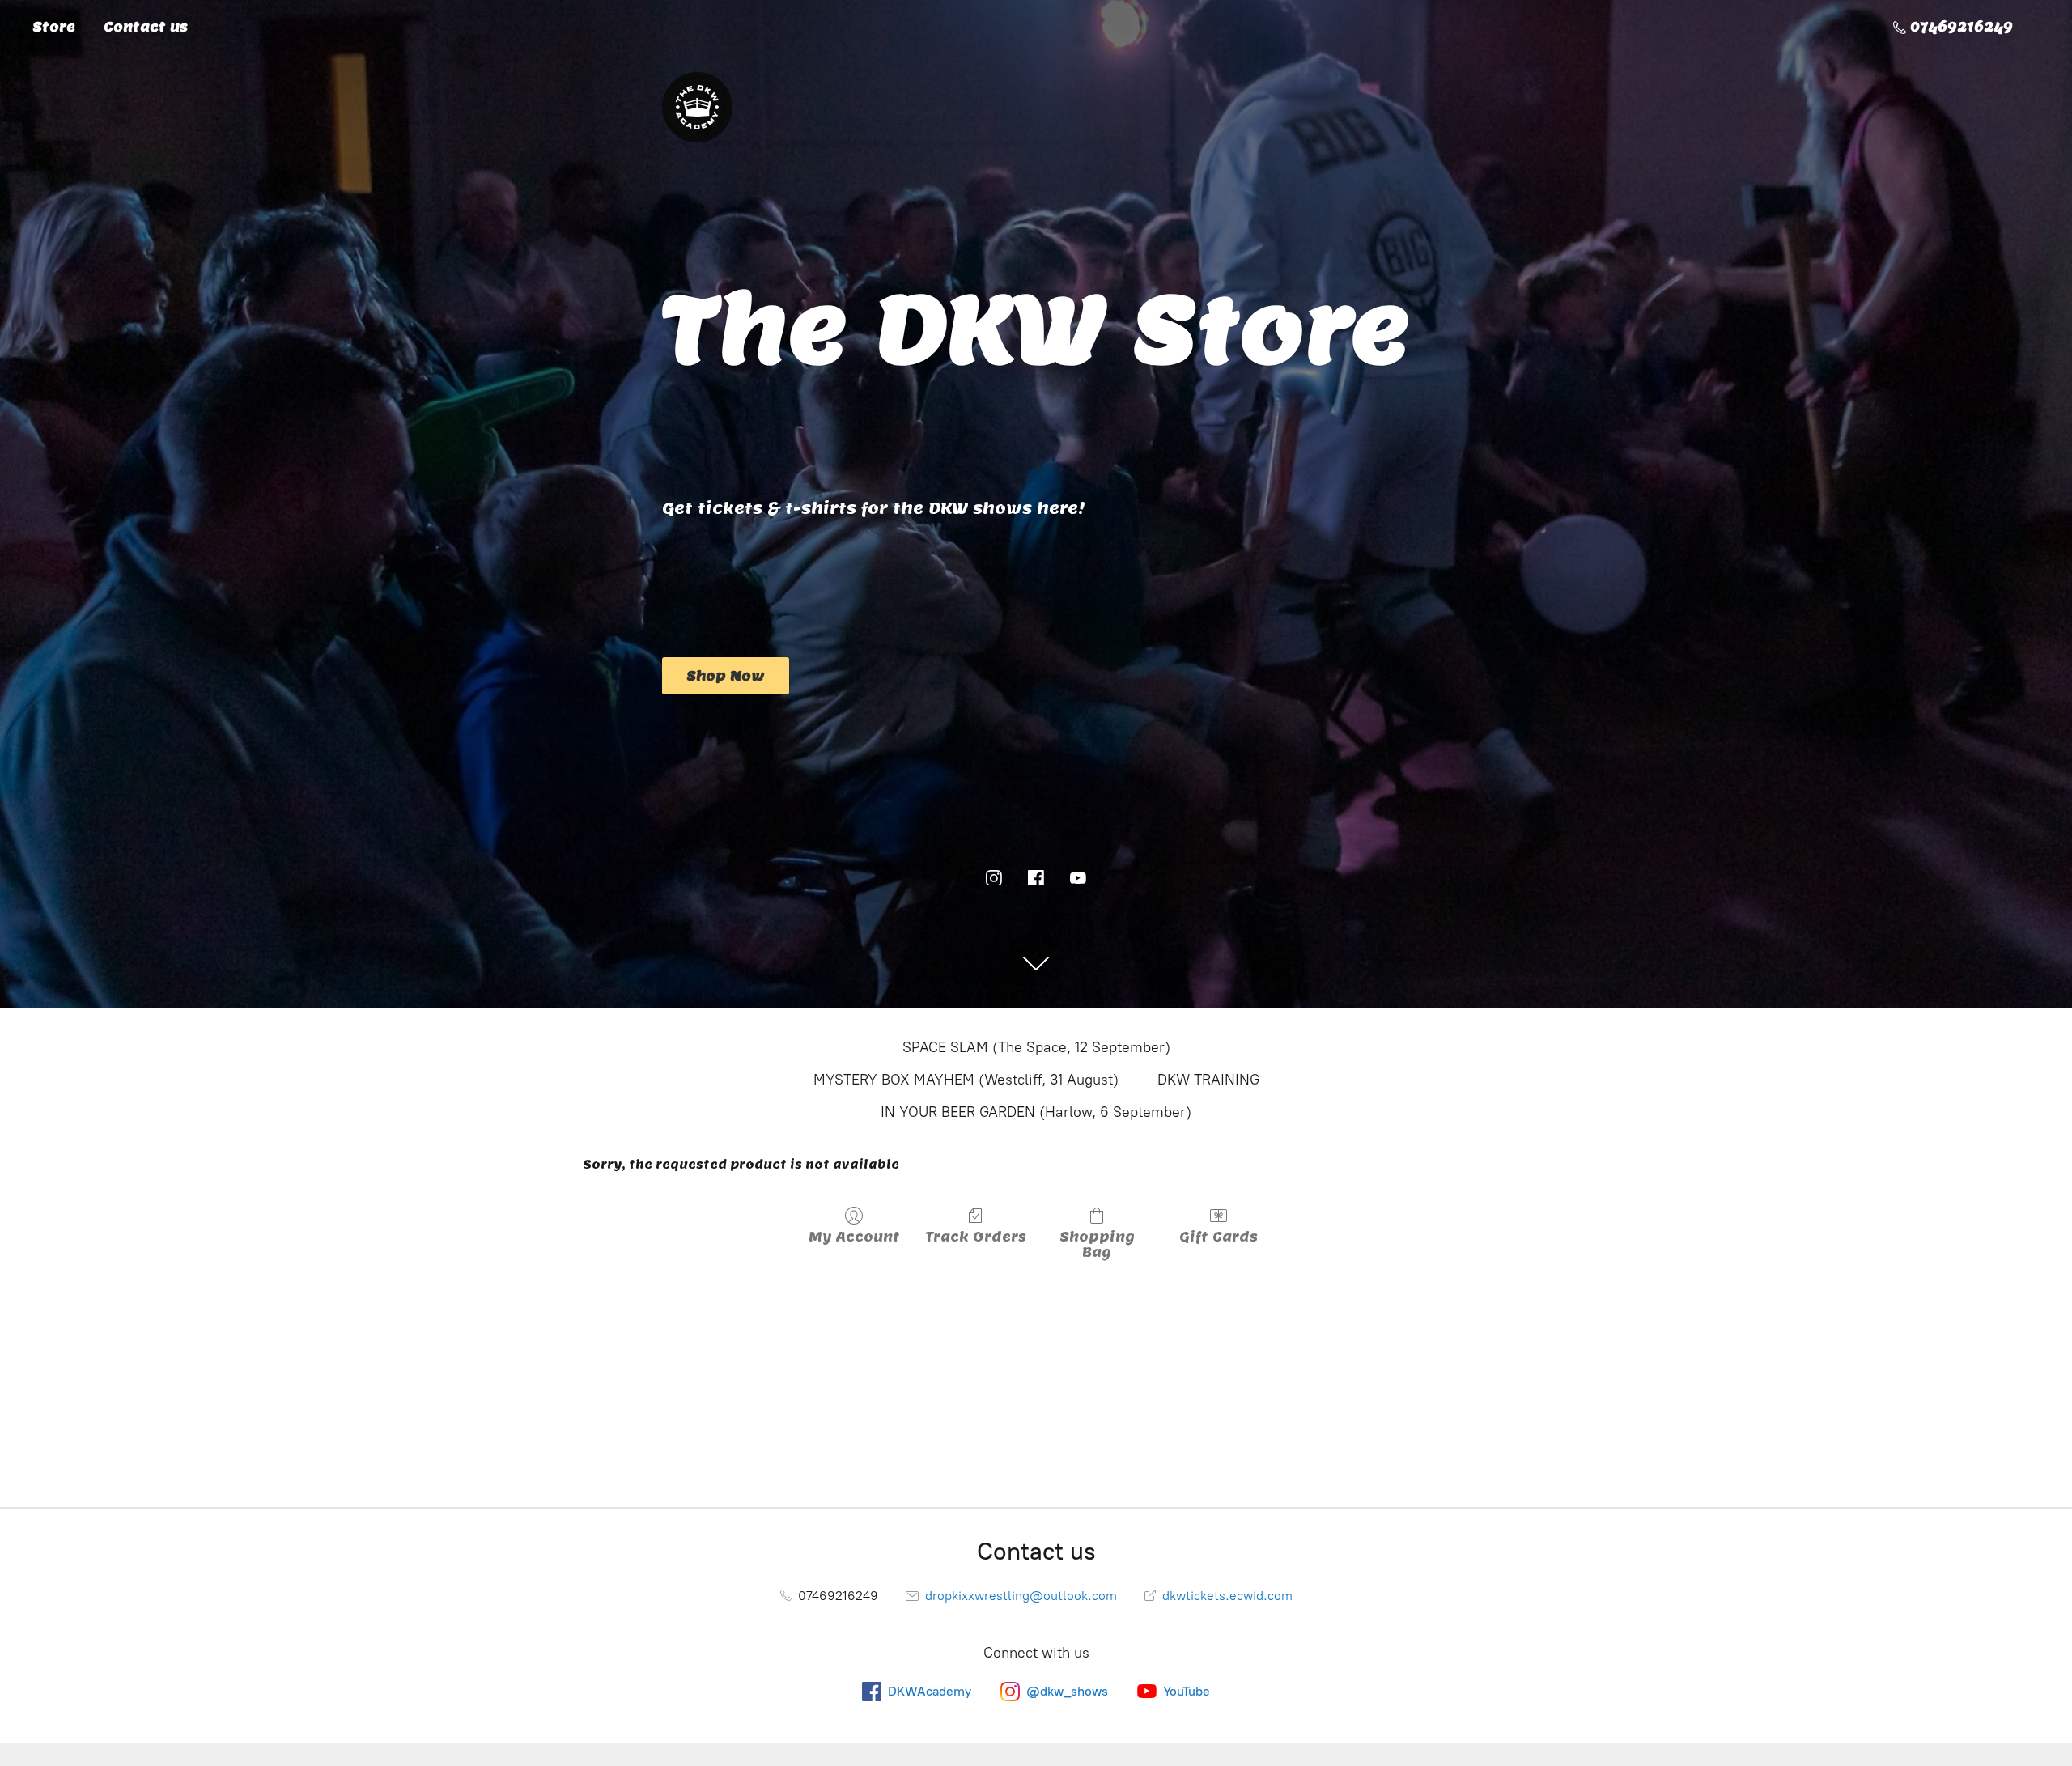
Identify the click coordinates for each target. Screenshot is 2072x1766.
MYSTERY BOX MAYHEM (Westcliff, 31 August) (966, 1080)
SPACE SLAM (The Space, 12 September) (1036, 1047)
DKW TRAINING (1208, 1080)
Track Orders (976, 1237)
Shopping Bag (1097, 1244)
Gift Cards (1219, 1237)
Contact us (146, 27)
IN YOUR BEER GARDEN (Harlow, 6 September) (1036, 1112)
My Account (854, 1237)
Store (54, 27)
